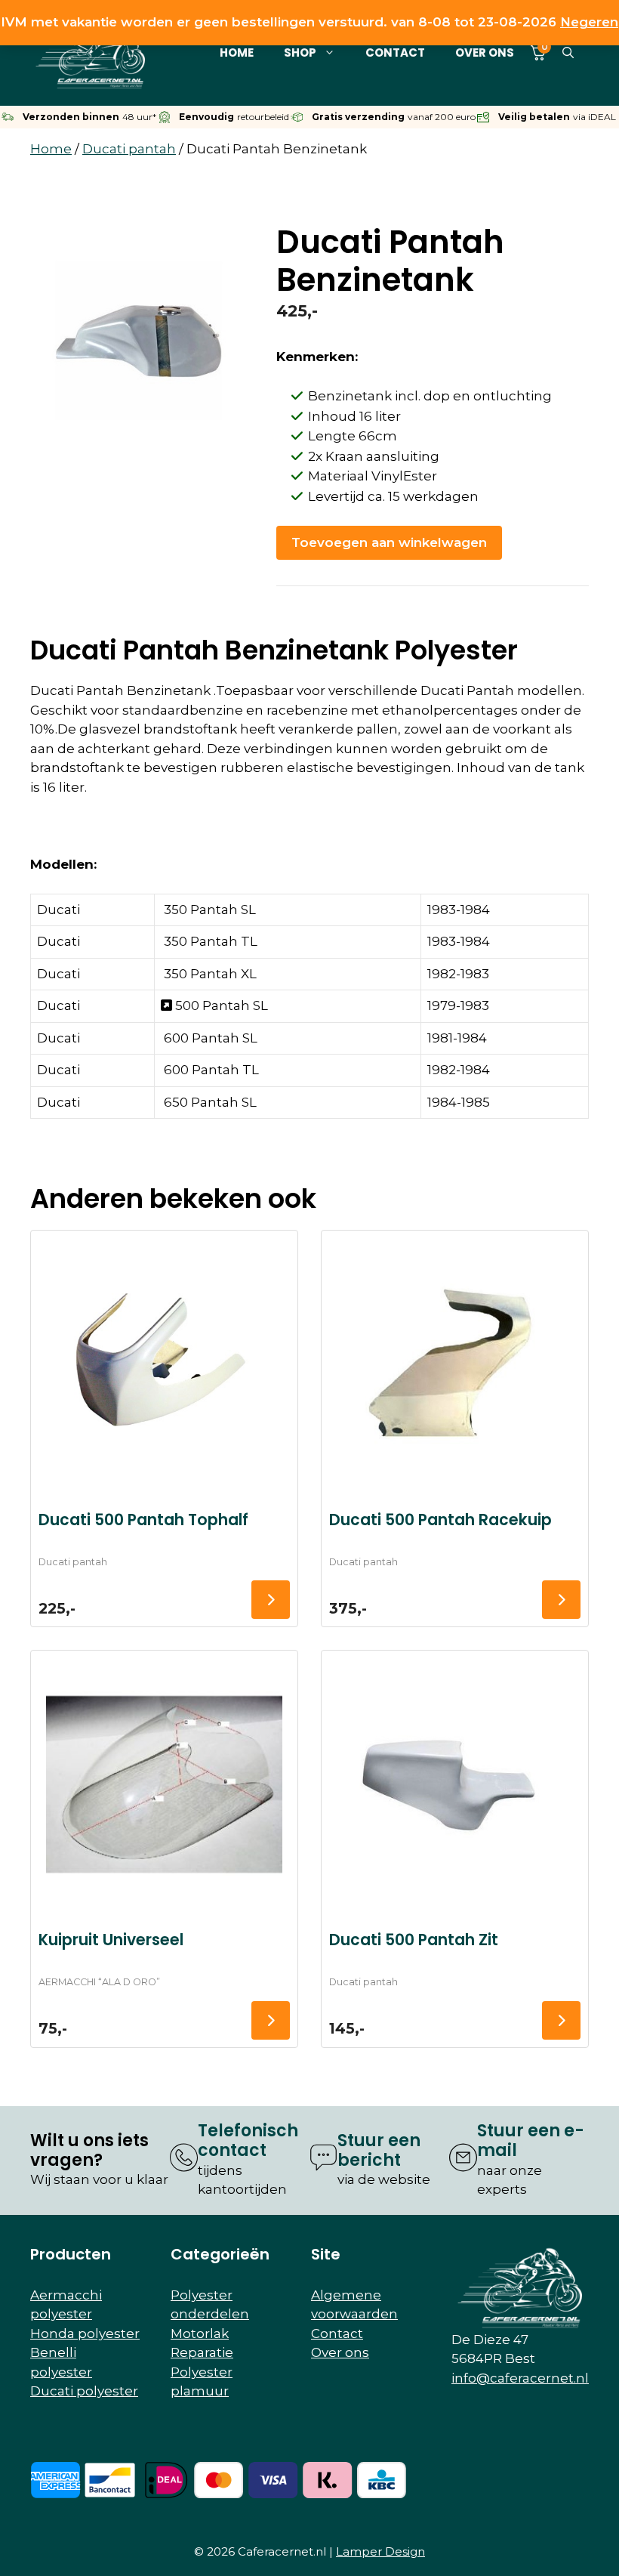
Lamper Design (380, 2551)
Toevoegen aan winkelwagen (389, 542)
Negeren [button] (589, 22)
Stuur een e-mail (531, 2140)
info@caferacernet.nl (520, 2378)
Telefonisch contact (248, 2140)
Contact (395, 53)
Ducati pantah (129, 149)
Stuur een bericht (379, 2150)
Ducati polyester (84, 2391)
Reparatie (202, 2352)
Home (237, 53)
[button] (568, 53)
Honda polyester (85, 2334)
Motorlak (200, 2334)
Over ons (485, 53)
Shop (300, 53)
